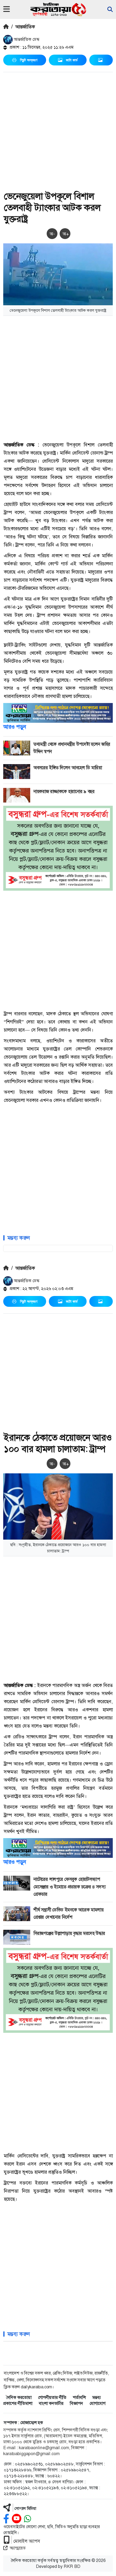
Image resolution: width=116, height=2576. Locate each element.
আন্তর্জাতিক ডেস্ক (26, 39)
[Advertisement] (58, 132)
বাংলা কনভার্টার (51, 2403)
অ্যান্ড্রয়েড (18, 2548)
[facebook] (6, 2519)
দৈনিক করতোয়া (19, 2397)
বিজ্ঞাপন (76, 2403)
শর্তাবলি (79, 2397)
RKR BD (72, 2566)
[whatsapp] (28, 2519)
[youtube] (17, 2519)
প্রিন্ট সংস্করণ (29, 60)
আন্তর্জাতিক (25, 27)
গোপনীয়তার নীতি (52, 2397)
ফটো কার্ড (72, 60)
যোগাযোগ (98, 2403)
